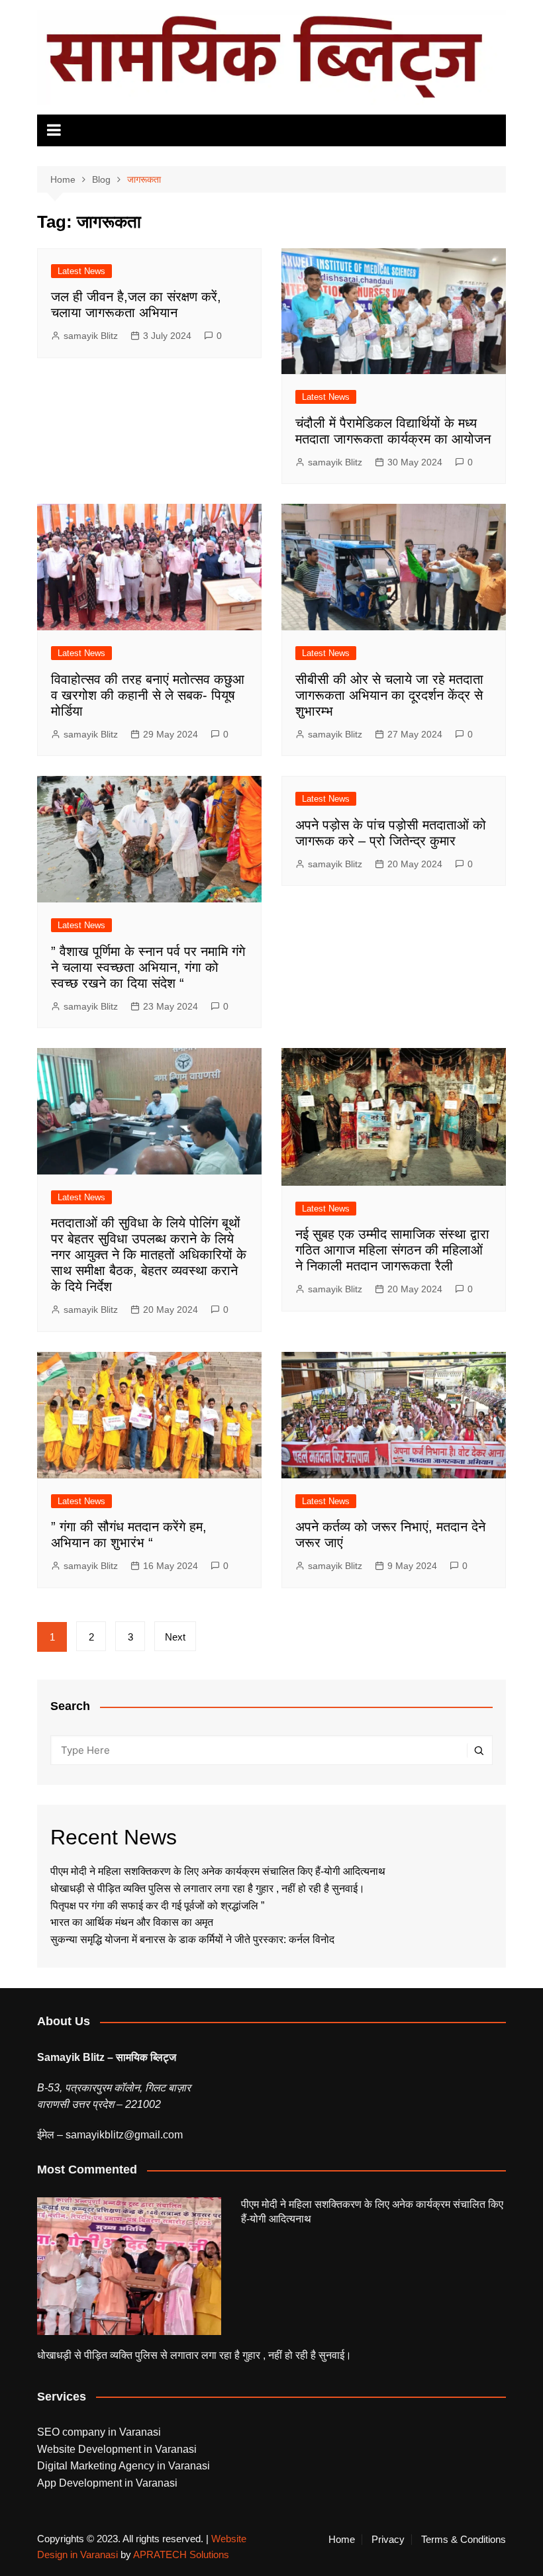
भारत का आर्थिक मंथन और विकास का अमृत (132, 1922)
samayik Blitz (91, 336)
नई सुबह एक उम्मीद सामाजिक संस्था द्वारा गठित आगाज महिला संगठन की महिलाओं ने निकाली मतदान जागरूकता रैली (392, 1250)
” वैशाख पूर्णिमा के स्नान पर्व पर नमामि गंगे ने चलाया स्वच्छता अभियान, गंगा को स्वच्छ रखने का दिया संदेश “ (148, 967)
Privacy (388, 2540)
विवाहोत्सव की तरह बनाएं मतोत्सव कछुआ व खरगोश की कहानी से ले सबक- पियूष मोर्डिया (148, 695)
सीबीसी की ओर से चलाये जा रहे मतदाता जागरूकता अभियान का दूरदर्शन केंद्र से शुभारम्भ (389, 695)
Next (175, 1637)
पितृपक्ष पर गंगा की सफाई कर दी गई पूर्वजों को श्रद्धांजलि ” (159, 1906)
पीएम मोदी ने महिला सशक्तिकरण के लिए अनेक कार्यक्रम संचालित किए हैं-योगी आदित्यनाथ (218, 1871)
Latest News (81, 271)
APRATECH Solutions (181, 2554)
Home (342, 2540)
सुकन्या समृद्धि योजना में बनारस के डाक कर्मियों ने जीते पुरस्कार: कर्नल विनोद (192, 1939)
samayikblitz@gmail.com (124, 2135)
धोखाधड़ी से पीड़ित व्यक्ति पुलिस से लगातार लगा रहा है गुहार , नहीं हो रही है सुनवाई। (208, 1888)
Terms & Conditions (464, 2540)
